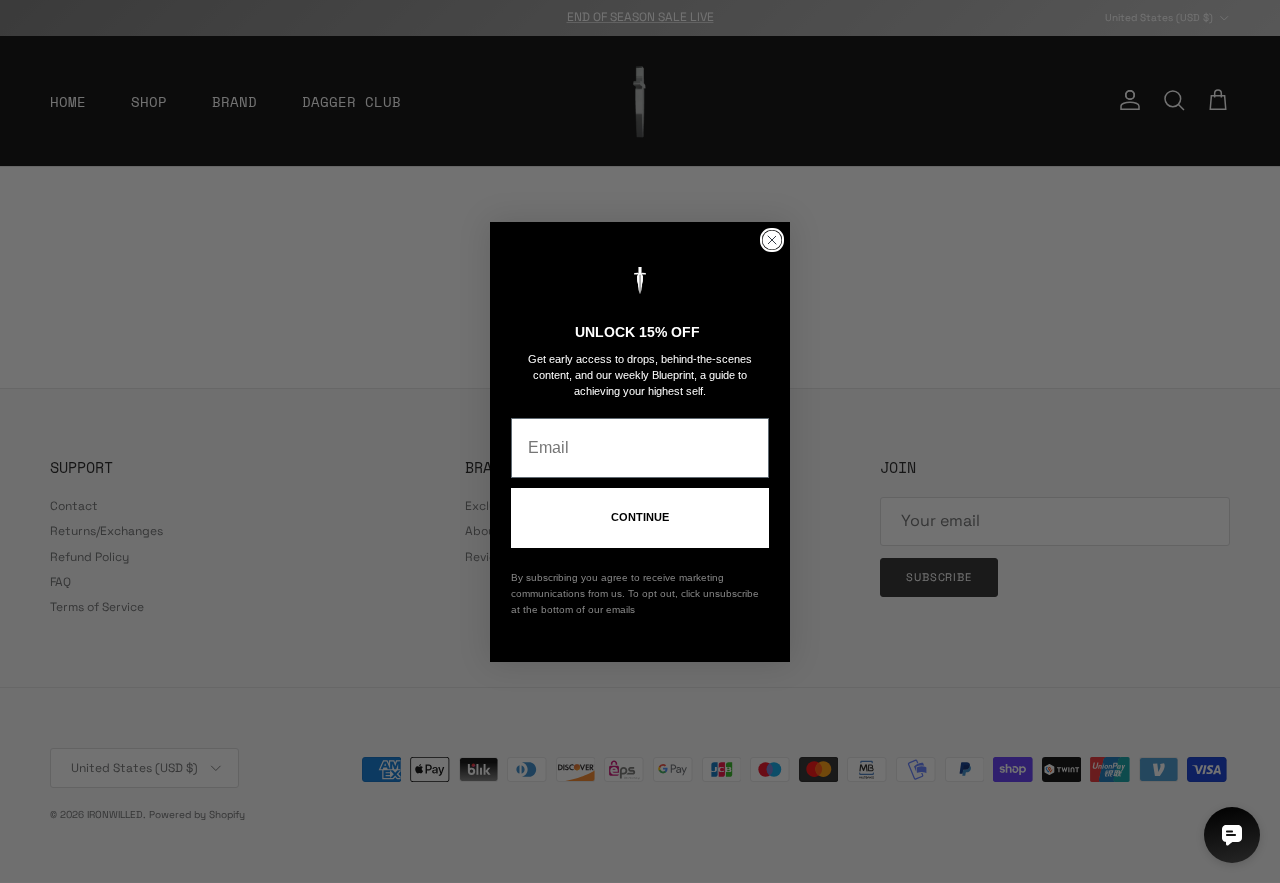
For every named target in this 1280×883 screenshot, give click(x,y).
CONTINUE (640, 517)
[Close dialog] (772, 240)
